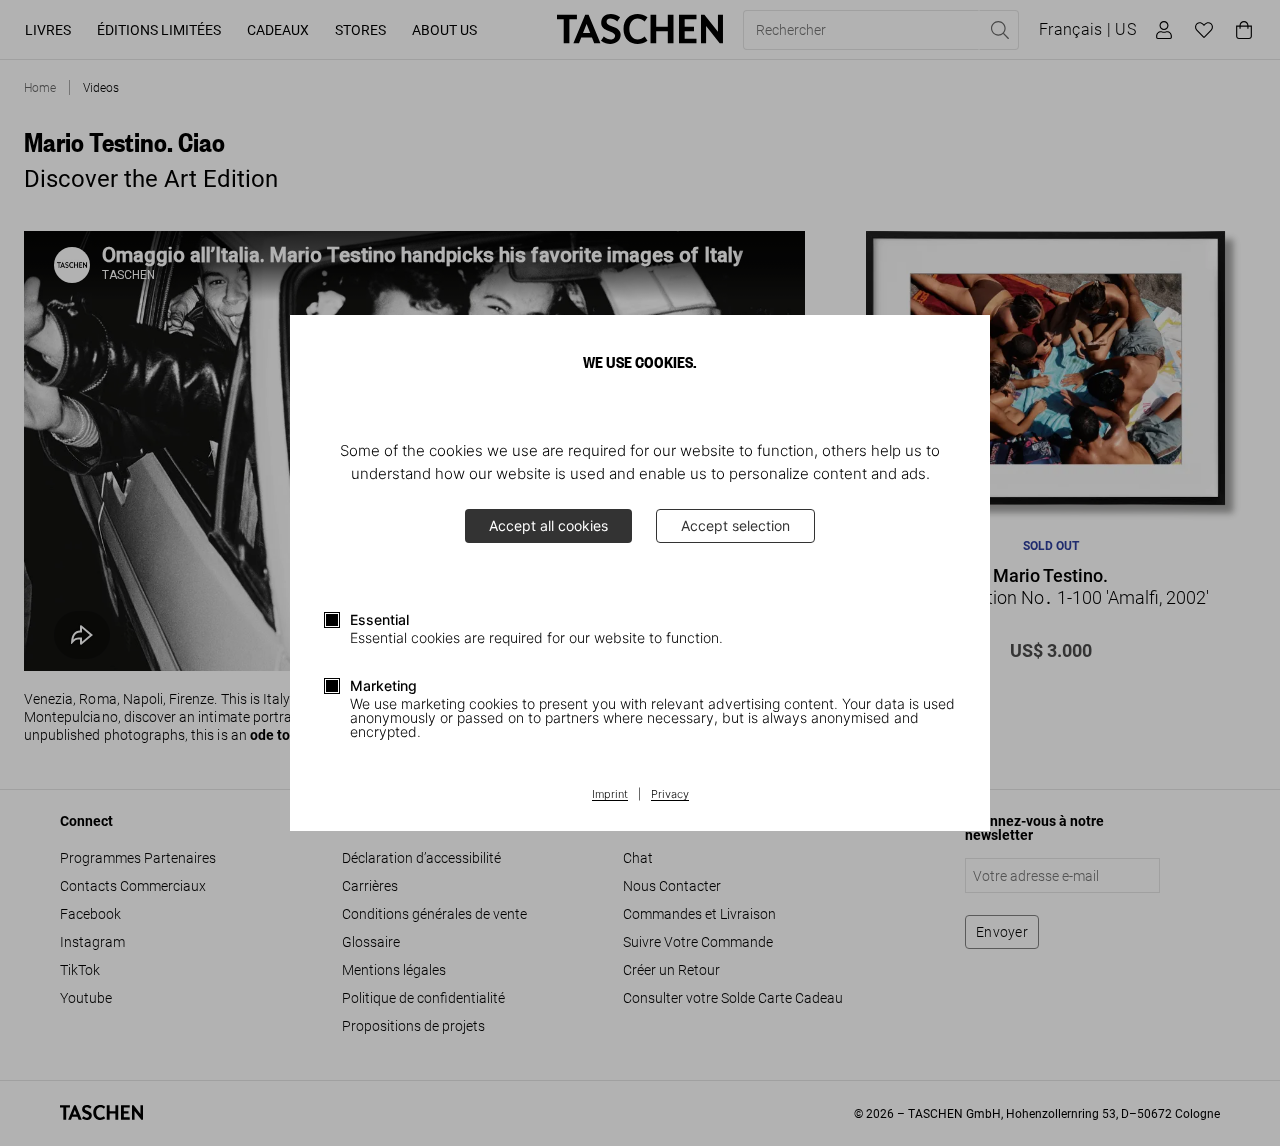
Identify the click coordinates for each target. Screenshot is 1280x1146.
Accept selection (735, 525)
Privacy (670, 795)
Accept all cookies (548, 525)
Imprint (610, 795)
